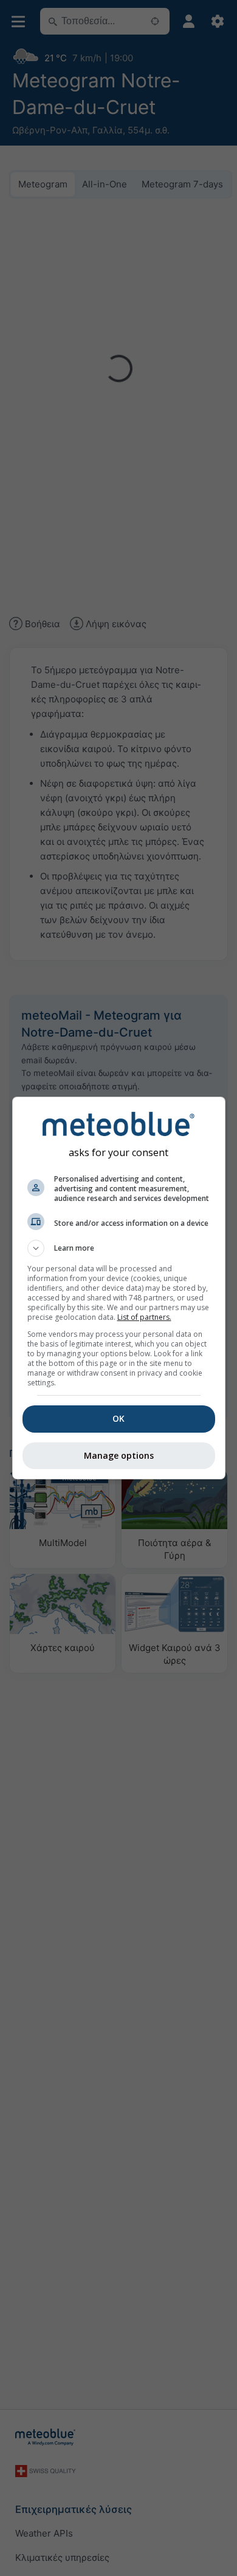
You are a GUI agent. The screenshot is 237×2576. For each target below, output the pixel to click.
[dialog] (119, 1288)
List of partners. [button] (144, 1317)
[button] (119, 1248)
